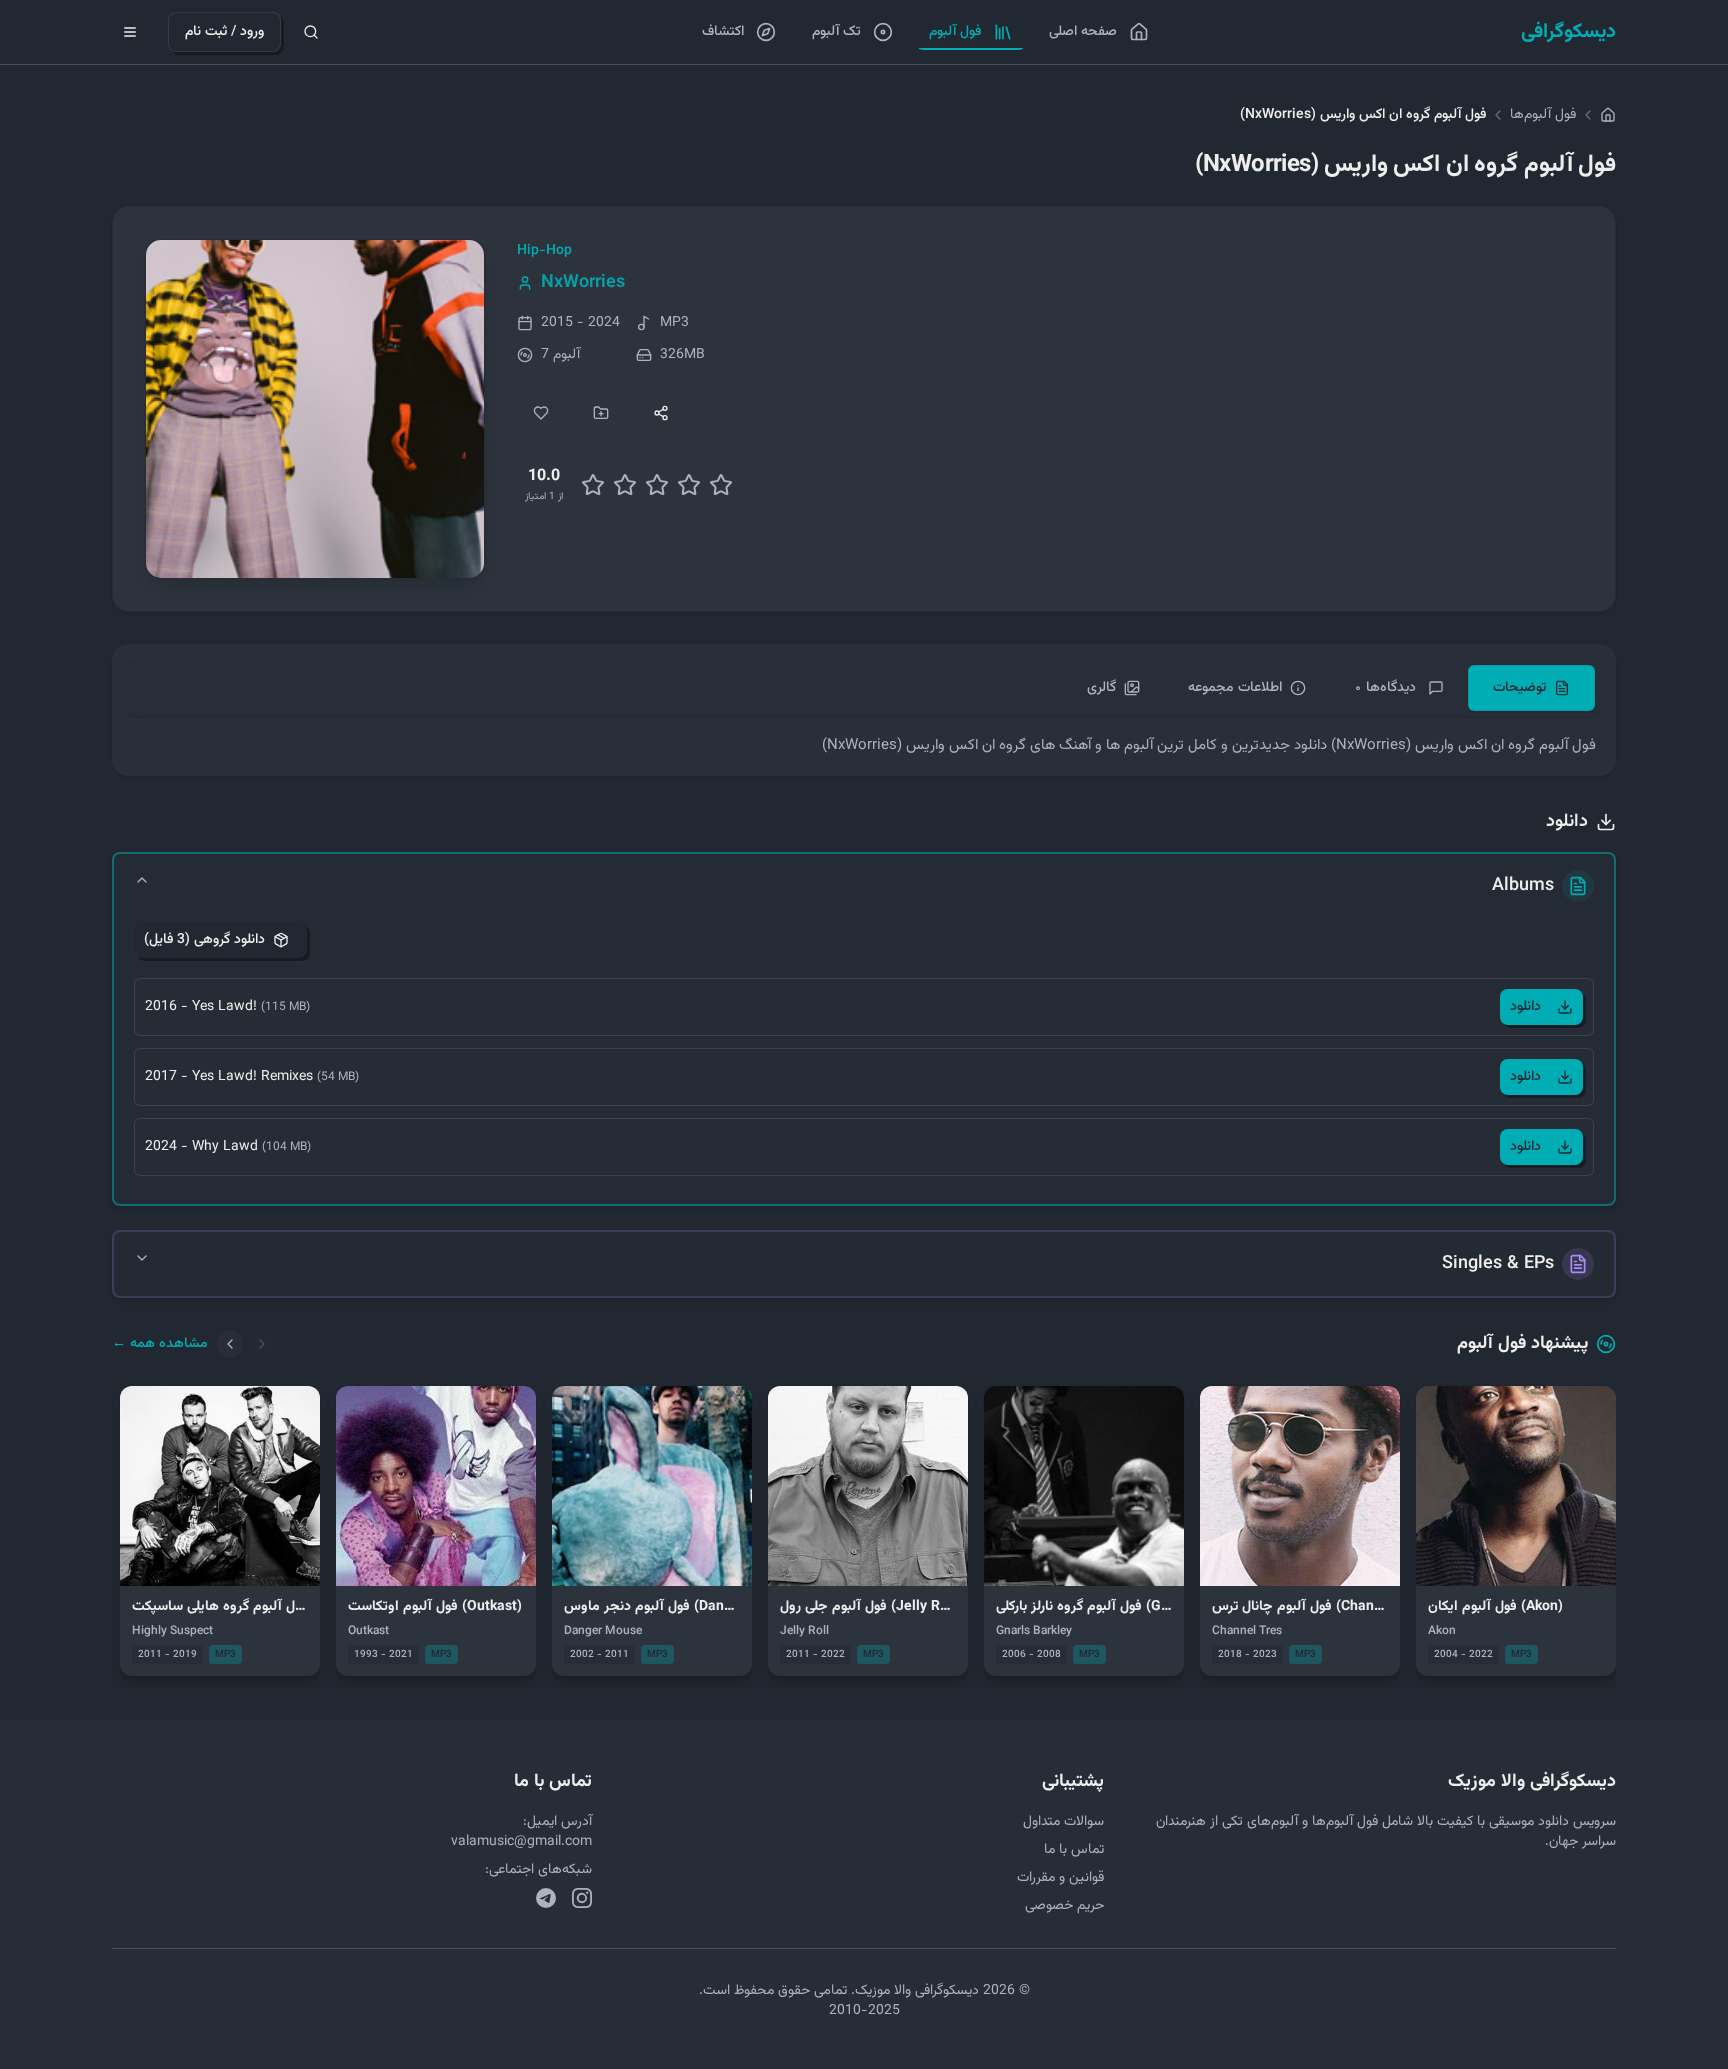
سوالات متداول (1063, 1822)
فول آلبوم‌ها (1543, 115)
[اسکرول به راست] (262, 1344)
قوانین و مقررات (1060, 1878)
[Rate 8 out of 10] (689, 485)
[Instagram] (582, 1898)
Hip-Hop (544, 251)
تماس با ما (1074, 1850)
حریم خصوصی (1064, 1906)
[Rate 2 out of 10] (593, 485)
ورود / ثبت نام (224, 32)
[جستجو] (311, 32)
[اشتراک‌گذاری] (661, 413)
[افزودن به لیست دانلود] (601, 413)
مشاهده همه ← (160, 1344)
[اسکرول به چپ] (230, 1344)
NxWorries (583, 283)
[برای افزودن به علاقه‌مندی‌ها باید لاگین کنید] (541, 413)
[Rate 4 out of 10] (625, 485)
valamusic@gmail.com (521, 1842)
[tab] (1531, 688)
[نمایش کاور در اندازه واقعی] (315, 409)
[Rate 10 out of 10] (721, 485)
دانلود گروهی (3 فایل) (204, 940)
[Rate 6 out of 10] (657, 485)
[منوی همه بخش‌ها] (130, 32)
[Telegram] (546, 1898)
